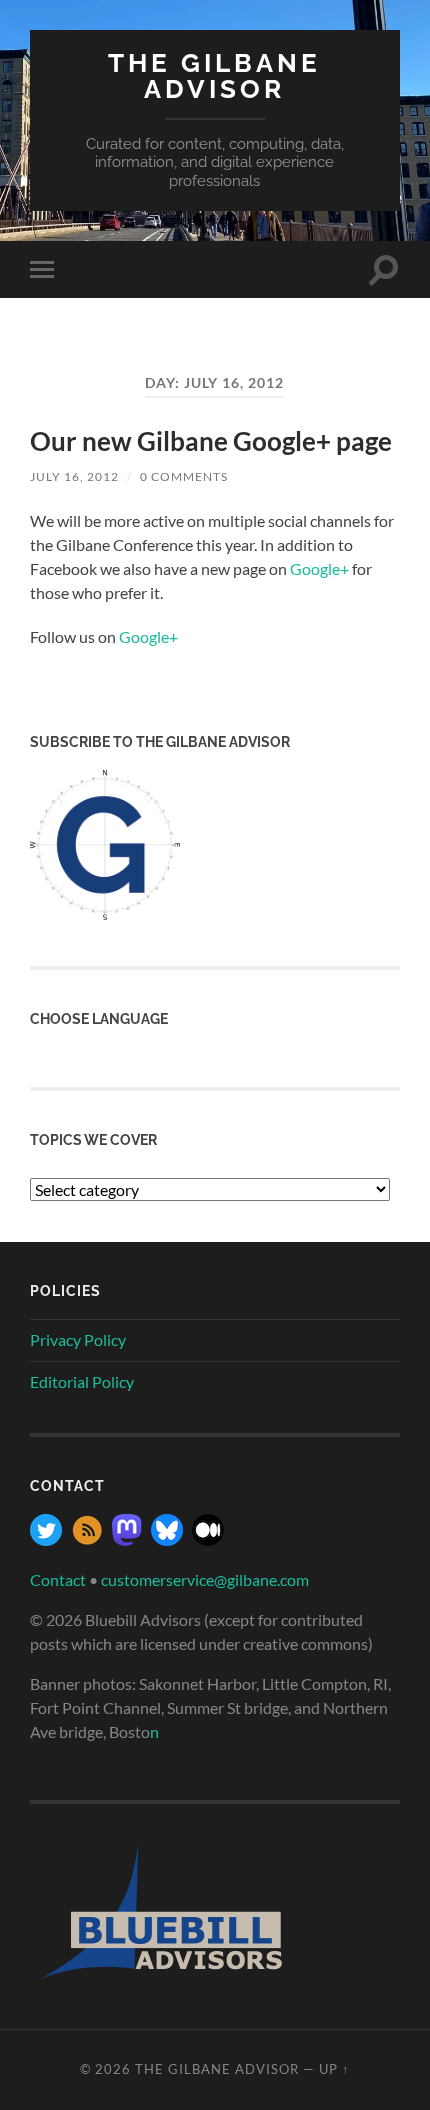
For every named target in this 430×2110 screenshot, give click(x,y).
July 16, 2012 (74, 476)
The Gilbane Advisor (214, 75)
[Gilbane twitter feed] (46, 1539)
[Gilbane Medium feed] (208, 1539)
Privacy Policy (78, 1339)
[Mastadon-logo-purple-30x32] (127, 1539)
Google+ (319, 568)
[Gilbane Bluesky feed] (167, 1539)
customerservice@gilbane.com (205, 1579)
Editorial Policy (82, 1381)
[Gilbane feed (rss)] (87, 1539)
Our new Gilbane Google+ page (211, 441)
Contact (58, 1579)
